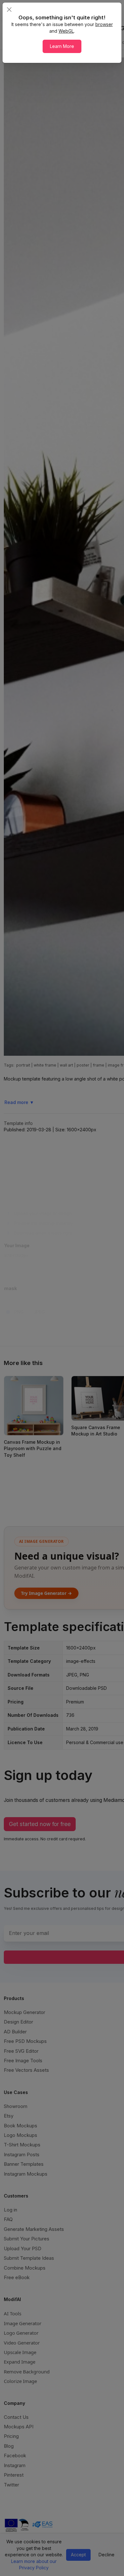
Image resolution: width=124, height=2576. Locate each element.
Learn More (62, 46)
